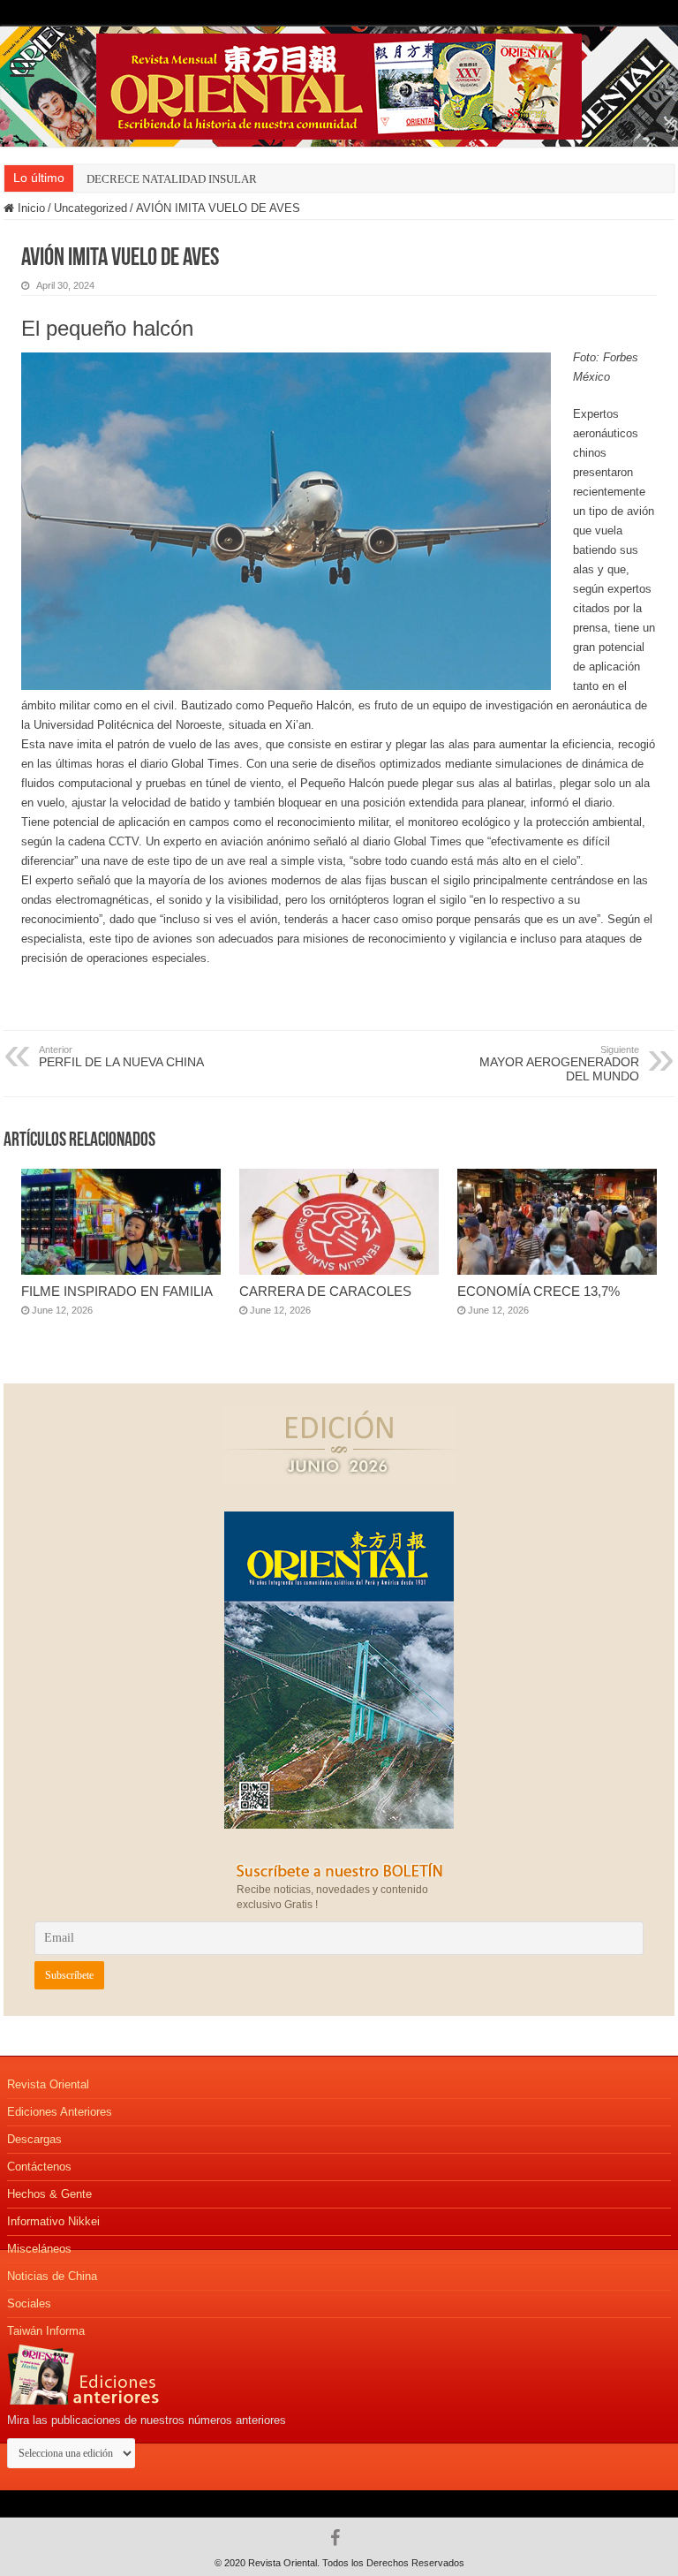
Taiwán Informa (46, 2331)
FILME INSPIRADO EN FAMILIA (117, 1291)
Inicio (30, 208)
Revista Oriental (48, 2084)
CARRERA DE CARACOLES (325, 1291)
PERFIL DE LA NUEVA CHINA (121, 1057)
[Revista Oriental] (339, 83)
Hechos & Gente (49, 2194)
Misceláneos (39, 2249)
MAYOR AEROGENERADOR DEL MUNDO (559, 1064)
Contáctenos (39, 2167)
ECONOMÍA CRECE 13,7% (539, 1291)
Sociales (29, 2303)
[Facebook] (339, 2538)
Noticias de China (52, 2276)
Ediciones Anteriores (60, 2112)
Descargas (34, 2139)
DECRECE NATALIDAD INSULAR (172, 179)
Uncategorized (90, 208)
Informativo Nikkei (53, 2221)
